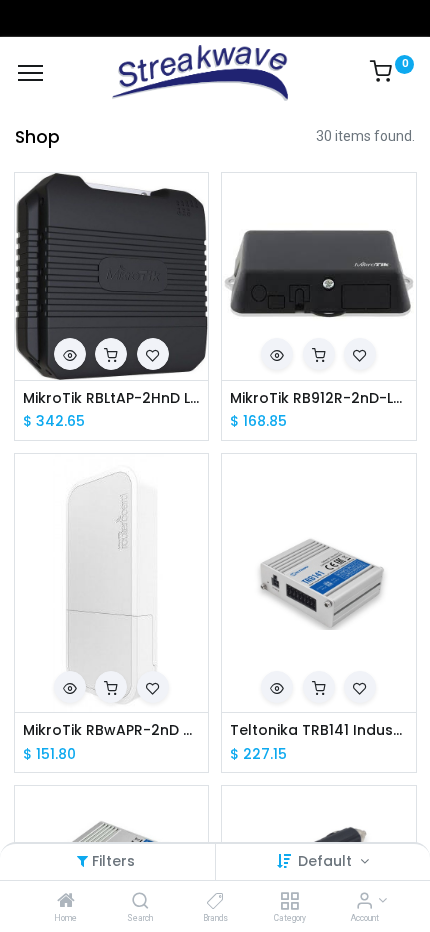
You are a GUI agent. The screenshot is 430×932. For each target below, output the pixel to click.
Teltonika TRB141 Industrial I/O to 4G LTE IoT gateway (319, 730)
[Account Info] (364, 902)
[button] (70, 354)
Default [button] (327, 861)
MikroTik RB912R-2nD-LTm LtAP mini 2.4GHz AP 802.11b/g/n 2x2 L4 (319, 398)
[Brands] (215, 902)
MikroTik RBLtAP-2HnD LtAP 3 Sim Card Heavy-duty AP (112, 398)
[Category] (289, 902)
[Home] (66, 902)
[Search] (140, 902)
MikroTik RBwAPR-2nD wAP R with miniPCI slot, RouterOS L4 (112, 730)
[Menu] (30, 73)
